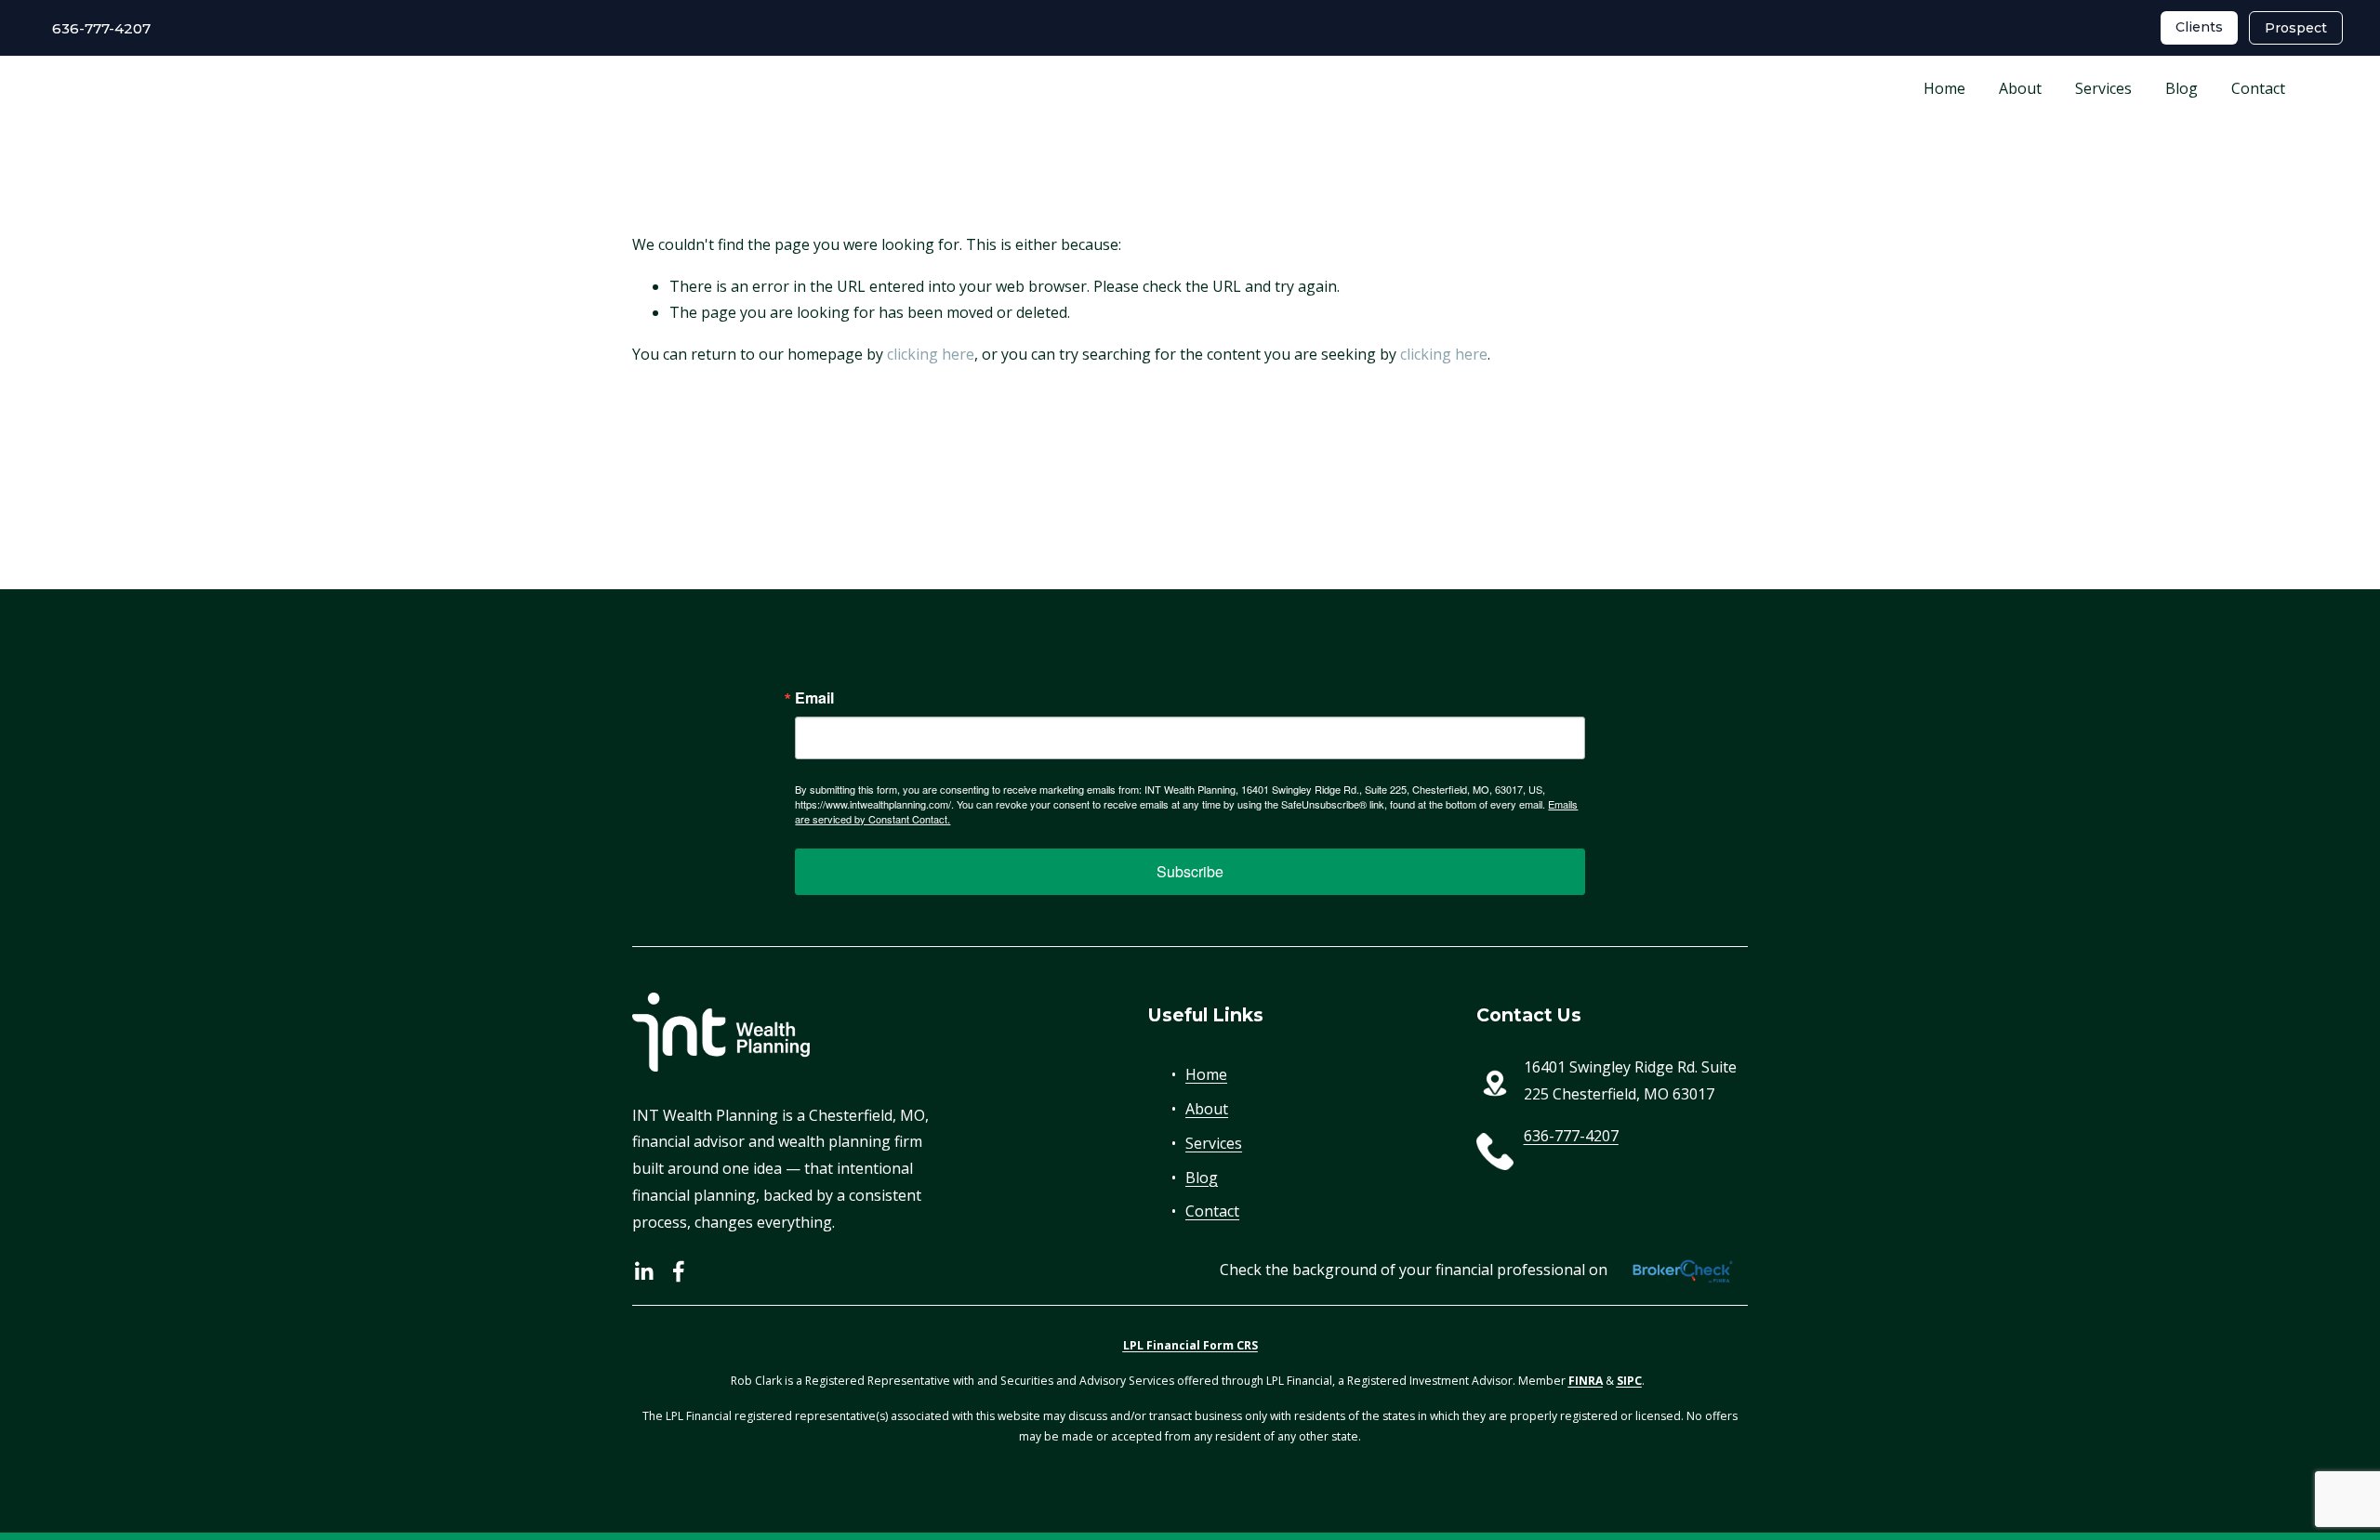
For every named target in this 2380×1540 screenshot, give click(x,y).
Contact (2258, 88)
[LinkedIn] (643, 1271)
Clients (2199, 27)
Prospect (2296, 28)
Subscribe (1190, 871)
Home (1944, 88)
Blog (2182, 88)
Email (814, 698)
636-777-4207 (94, 28)
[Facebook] (679, 1271)
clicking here (931, 354)
